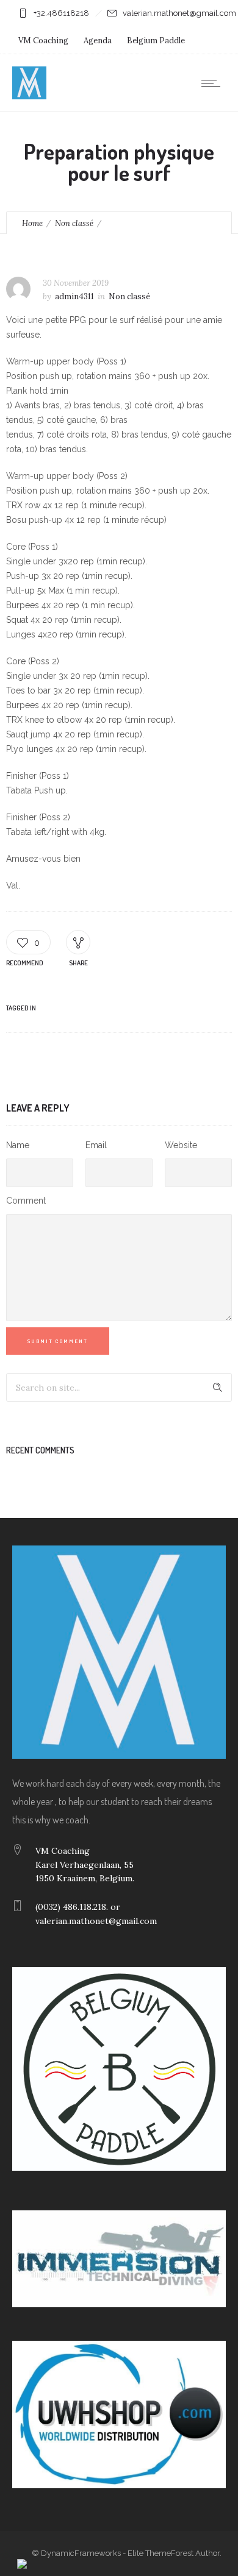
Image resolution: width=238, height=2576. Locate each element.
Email (96, 1145)
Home (32, 223)
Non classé (74, 223)
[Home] (29, 96)
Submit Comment (58, 1341)
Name (18, 1145)
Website (181, 1145)
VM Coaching (43, 41)
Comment (26, 1201)
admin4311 (74, 296)
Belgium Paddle (156, 41)
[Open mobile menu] (214, 83)
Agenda (98, 41)
